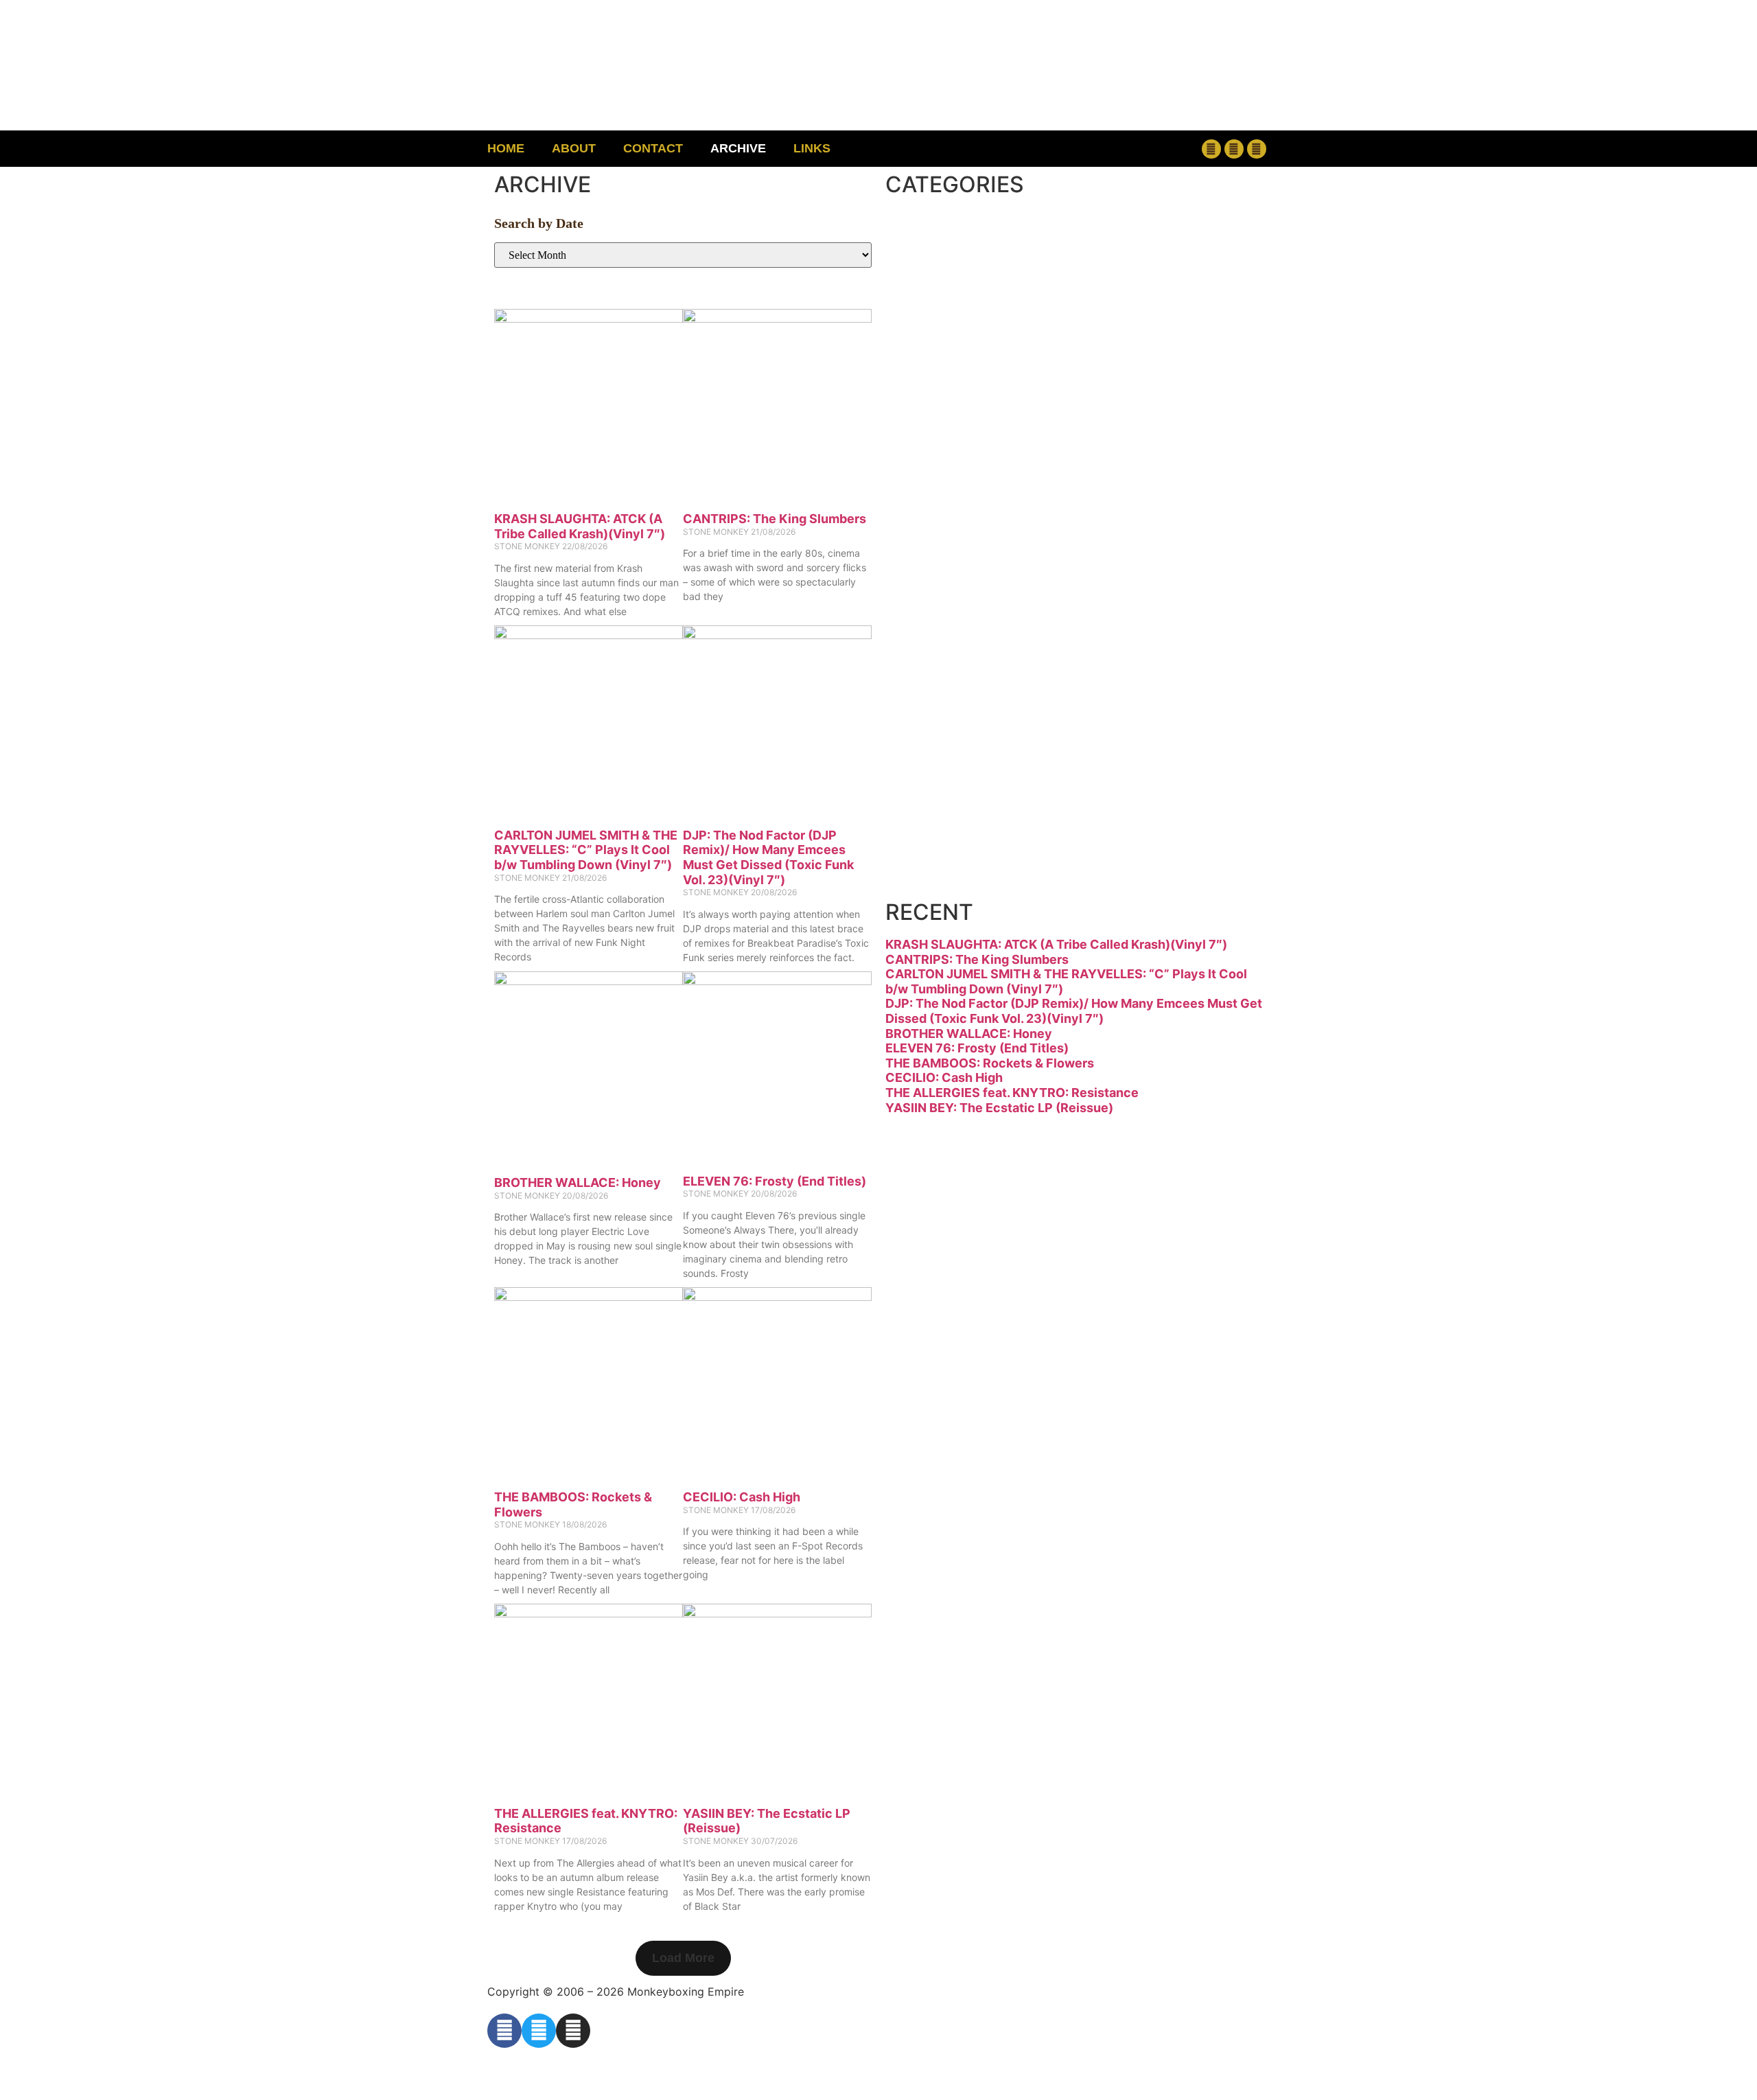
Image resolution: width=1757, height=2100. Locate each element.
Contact (653, 148)
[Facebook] (1211, 149)
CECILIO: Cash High (742, 1497)
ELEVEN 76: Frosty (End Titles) (775, 1181)
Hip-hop (974, 469)
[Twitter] (1234, 149)
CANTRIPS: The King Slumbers (775, 519)
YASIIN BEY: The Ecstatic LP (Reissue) (999, 1108)
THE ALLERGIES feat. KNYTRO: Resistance (1012, 1093)
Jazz (941, 526)
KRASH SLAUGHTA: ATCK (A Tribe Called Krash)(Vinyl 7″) (580, 526)
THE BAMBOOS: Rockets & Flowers (990, 1063)
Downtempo (1012, 353)
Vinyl (946, 815)
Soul (942, 757)
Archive (738, 148)
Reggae (970, 699)
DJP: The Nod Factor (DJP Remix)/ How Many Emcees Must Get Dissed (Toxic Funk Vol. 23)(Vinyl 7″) (768, 857)
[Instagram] (1257, 149)
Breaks (965, 238)
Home (506, 148)
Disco (953, 296)
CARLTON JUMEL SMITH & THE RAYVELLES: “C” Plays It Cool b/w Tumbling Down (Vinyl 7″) (586, 850)
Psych (957, 642)
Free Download (1041, 872)
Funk (946, 411)
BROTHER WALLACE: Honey (578, 1182)
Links (812, 148)
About (574, 148)
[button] (1122, 149)
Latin (946, 584)
